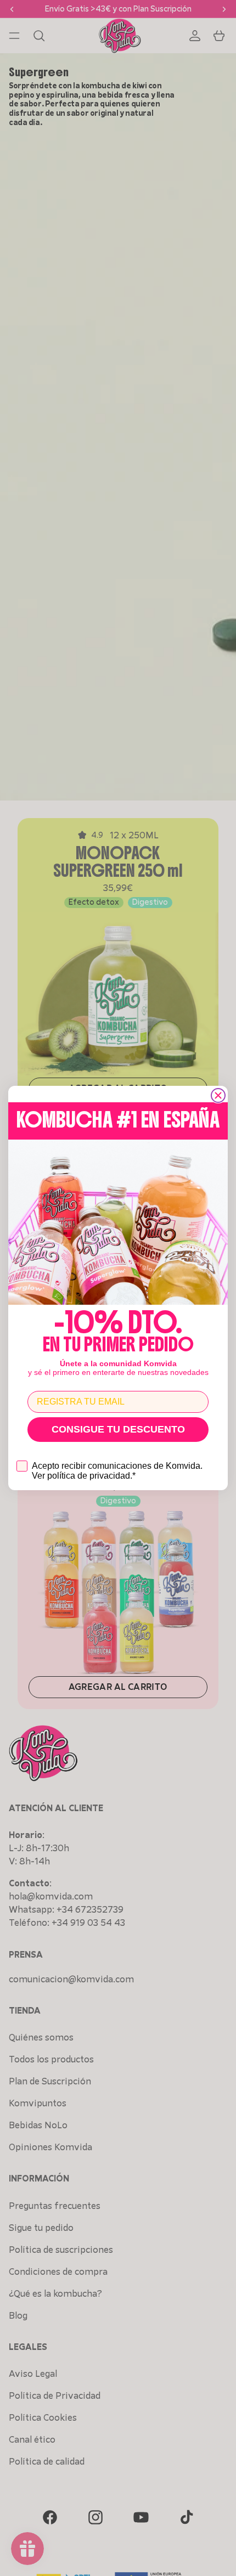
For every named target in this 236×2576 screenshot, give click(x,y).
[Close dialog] (218, 1095)
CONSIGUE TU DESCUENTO (118, 1429)
